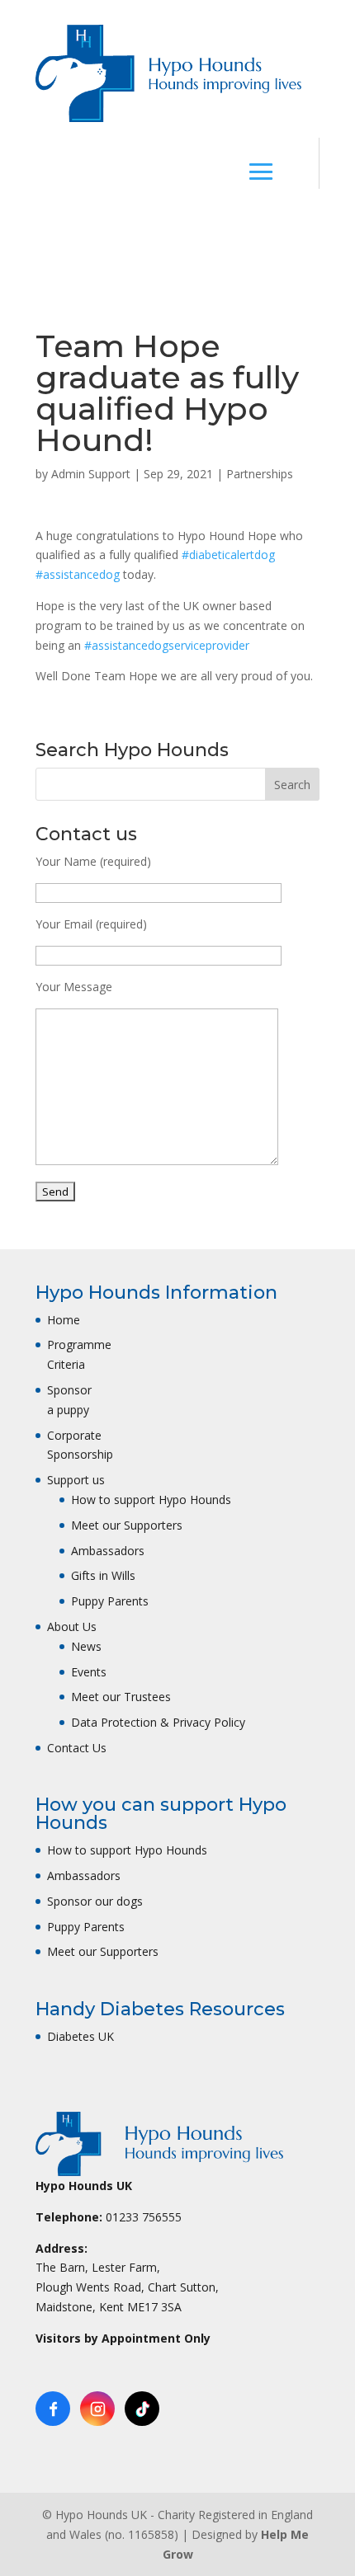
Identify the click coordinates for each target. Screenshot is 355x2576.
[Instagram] (97, 2409)
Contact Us (77, 1748)
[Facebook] (53, 2409)
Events (89, 1672)
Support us (76, 1480)
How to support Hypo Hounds (151, 1500)
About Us (72, 1626)
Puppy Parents (110, 1601)
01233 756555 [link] (144, 2217)
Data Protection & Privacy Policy (158, 1722)
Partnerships (260, 474)
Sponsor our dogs (95, 1901)
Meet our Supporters (127, 1525)
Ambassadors (108, 1551)
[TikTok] (142, 2409)
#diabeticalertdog (228, 555)
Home (64, 1320)
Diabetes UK (80, 2036)
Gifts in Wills (103, 1575)
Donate (191, 227)
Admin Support (91, 474)
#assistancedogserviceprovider (167, 645)
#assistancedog (78, 574)
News (86, 1646)
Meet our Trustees (121, 1697)
